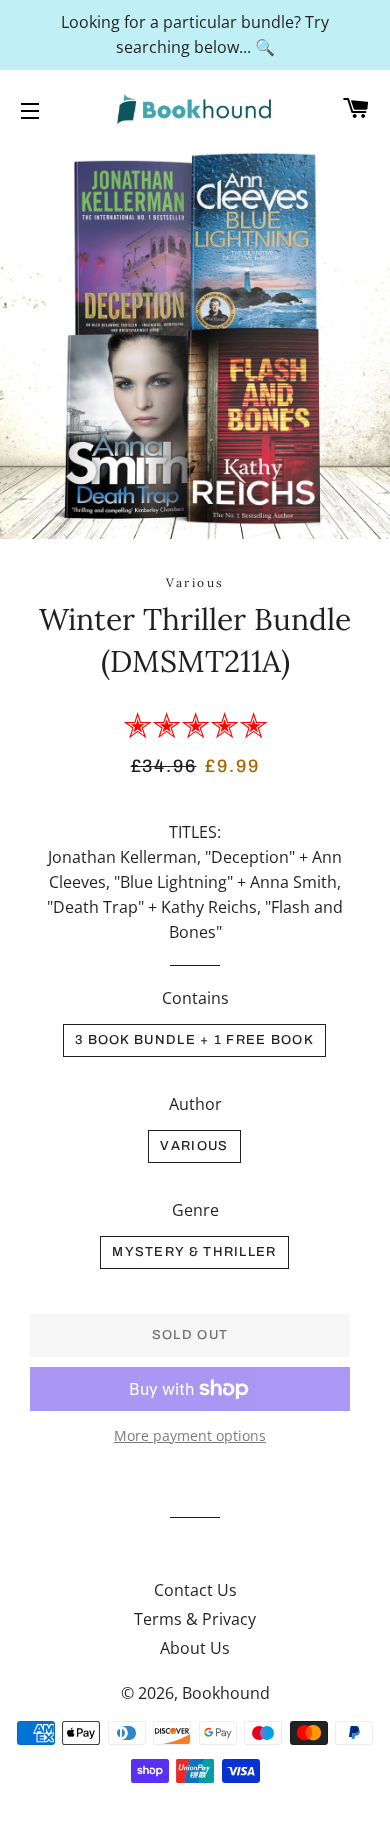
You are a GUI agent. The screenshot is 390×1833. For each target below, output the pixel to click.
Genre (195, 1210)
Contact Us (195, 1590)
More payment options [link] (190, 1435)
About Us (195, 1648)
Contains (195, 998)
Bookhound (226, 1693)
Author (195, 1104)
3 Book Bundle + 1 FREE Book (194, 1040)
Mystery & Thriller (194, 1252)
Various (194, 1146)
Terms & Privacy (195, 1619)
